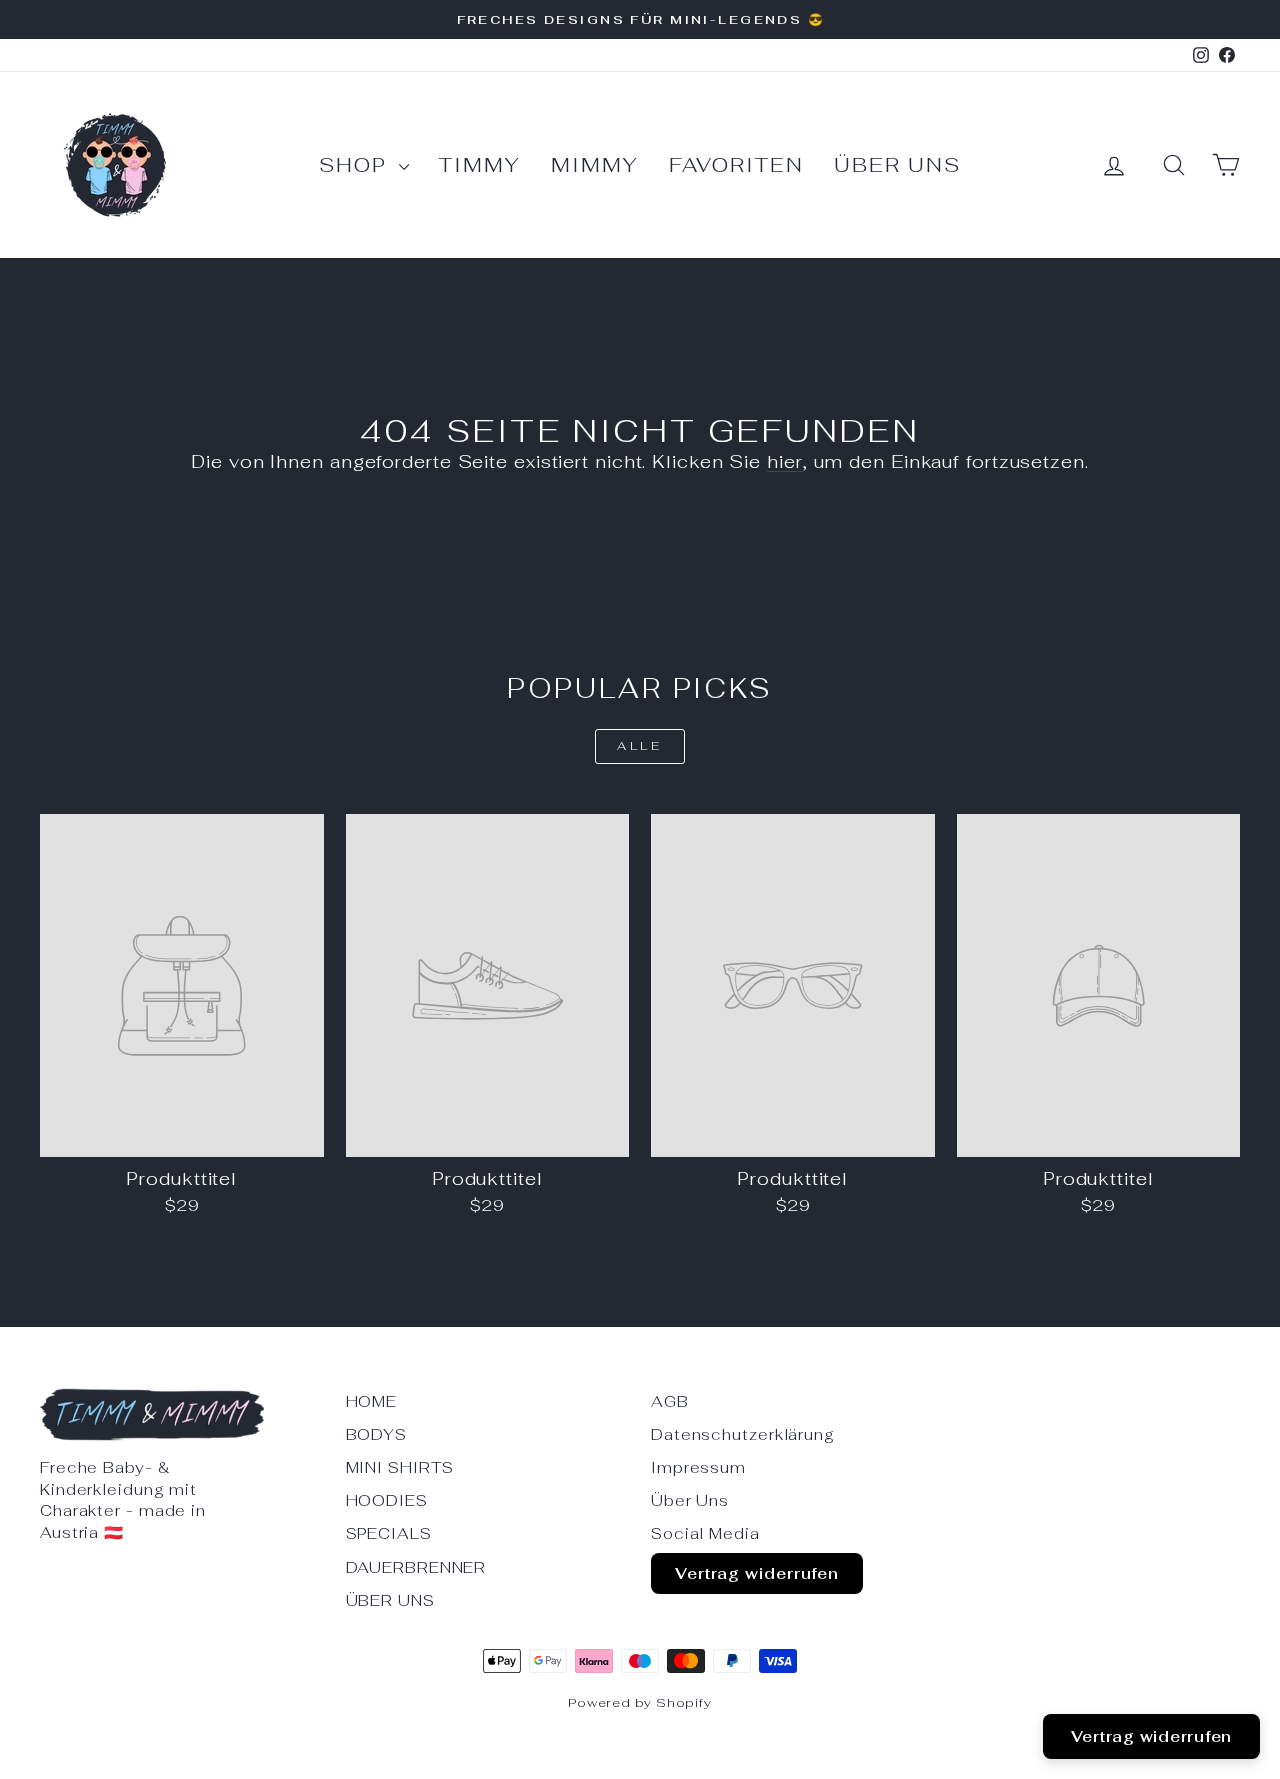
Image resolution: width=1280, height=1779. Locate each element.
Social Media (705, 1533)
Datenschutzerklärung (743, 1434)
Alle (639, 746)
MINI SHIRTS (400, 1467)
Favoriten (736, 165)
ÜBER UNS (390, 1600)
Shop (356, 165)
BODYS (377, 1434)
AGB (670, 1401)
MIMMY (595, 165)
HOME (372, 1401)
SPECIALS (389, 1533)
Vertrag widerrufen (757, 1573)
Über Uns (897, 165)
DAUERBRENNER (416, 1567)
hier (785, 461)
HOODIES (387, 1500)
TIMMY (480, 165)
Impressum (698, 1467)
